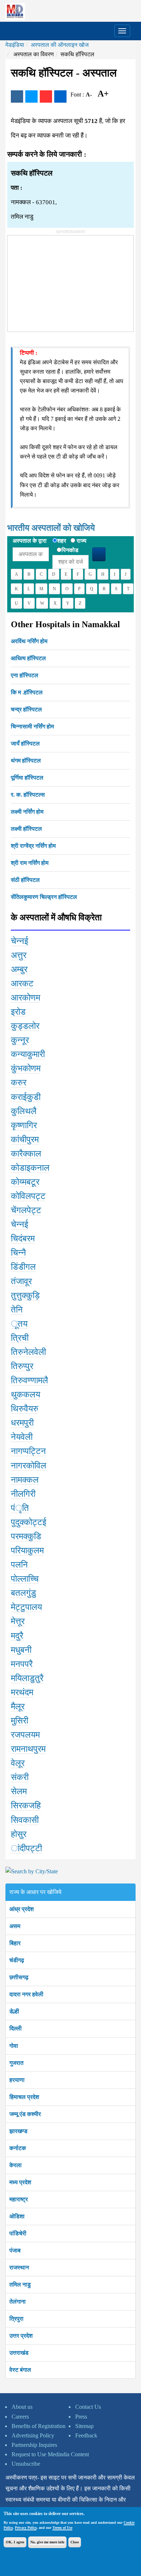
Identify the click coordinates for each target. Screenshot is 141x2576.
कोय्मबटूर (25, 1182)
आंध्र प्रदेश (22, 1909)
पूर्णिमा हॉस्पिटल (27, 778)
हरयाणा (17, 2080)
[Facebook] (17, 96)
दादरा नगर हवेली (26, 1994)
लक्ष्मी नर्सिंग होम (27, 812)
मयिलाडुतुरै (27, 1678)
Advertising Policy (33, 2435)
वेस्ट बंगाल (20, 2370)
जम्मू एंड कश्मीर (25, 2114)
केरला (16, 2165)
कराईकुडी (26, 1097)
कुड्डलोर (25, 1026)
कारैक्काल (26, 1154)
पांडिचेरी (18, 2233)
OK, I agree (15, 2542)
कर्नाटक (18, 2148)
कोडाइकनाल (30, 1168)
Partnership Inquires (34, 2445)
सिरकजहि (26, 1805)
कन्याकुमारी (28, 1054)
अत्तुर (19, 955)
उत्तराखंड (19, 2353)
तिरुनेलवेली (28, 1352)
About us (22, 2407)
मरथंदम (22, 1692)
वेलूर (18, 1763)
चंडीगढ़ (17, 1960)
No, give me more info (47, 2542)
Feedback (86, 2435)
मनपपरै (22, 1664)
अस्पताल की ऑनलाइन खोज (60, 45)
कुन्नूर (20, 1040)
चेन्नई (20, 941)
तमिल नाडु (20, 2285)
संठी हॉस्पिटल (25, 880)
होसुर (19, 1834)
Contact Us (88, 2407)
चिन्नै (18, 1253)
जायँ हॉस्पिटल (25, 743)
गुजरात (16, 2063)
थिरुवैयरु (25, 1409)
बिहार (15, 1943)
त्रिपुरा (16, 2319)
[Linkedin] (60, 96)
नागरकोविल (29, 1466)
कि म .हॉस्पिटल (27, 692)
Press (81, 2417)
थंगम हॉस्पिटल (26, 761)
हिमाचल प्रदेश (24, 2097)
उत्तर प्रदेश (21, 2336)
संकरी (20, 1777)
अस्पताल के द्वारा (30, 541)
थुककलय (25, 1394)
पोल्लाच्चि (25, 1579)
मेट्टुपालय (26, 1607)
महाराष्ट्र (19, 2199)
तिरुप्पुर (22, 1366)
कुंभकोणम (26, 1068)
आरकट (22, 983)
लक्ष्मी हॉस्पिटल (26, 829)
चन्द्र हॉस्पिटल (26, 709)
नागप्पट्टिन (28, 1451)
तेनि (17, 1310)
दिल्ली (16, 2028)
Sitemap (84, 2426)
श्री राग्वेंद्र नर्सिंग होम (33, 846)
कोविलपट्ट (28, 1196)
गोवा (14, 2046)
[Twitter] (31, 96)
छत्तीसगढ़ (19, 1977)
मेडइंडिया (15, 45)
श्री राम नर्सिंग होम (30, 863)
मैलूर (18, 1706)
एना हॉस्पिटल (25, 675)
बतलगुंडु (23, 1593)
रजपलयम (25, 1735)
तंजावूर (21, 1281)
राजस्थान (19, 2267)
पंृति (20, 1508)
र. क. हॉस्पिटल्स (28, 795)
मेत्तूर (18, 1621)
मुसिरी (20, 1721)
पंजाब (15, 2250)
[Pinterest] (46, 96)
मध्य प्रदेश (20, 2182)
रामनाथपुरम (28, 1749)
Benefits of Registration (39, 2426)
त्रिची (20, 1338)
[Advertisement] (62, 281)
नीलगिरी (23, 1494)
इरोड (18, 1012)
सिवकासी (25, 1820)
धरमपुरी (22, 1423)
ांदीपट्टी (26, 1848)
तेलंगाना (18, 2302)
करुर (19, 1082)
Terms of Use (62, 2528)
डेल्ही (14, 2011)
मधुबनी (21, 1650)
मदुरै (17, 1636)
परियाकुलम (27, 1550)
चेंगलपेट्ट (26, 1210)
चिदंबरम (23, 1238)
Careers (20, 2417)
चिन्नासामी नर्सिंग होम (32, 726)
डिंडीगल (23, 1267)
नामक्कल (25, 1480)
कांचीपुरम (25, 1139)
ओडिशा (17, 2216)
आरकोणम (25, 998)
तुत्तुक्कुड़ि (25, 1295)
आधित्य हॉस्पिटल (28, 658)
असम (15, 1926)
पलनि (19, 1565)
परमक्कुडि (26, 1536)
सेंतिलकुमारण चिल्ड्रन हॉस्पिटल (44, 897)
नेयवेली (22, 1437)
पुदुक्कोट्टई (29, 1522)
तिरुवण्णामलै (29, 1380)
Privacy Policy (26, 2528)
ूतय (19, 1324)
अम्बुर (19, 969)
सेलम (19, 1791)
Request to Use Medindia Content (50, 2454)
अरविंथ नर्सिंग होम (29, 641)
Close (75, 2542)
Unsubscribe (26, 2464)
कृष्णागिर (24, 1125)
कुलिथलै (24, 1111)
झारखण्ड (18, 2131)
